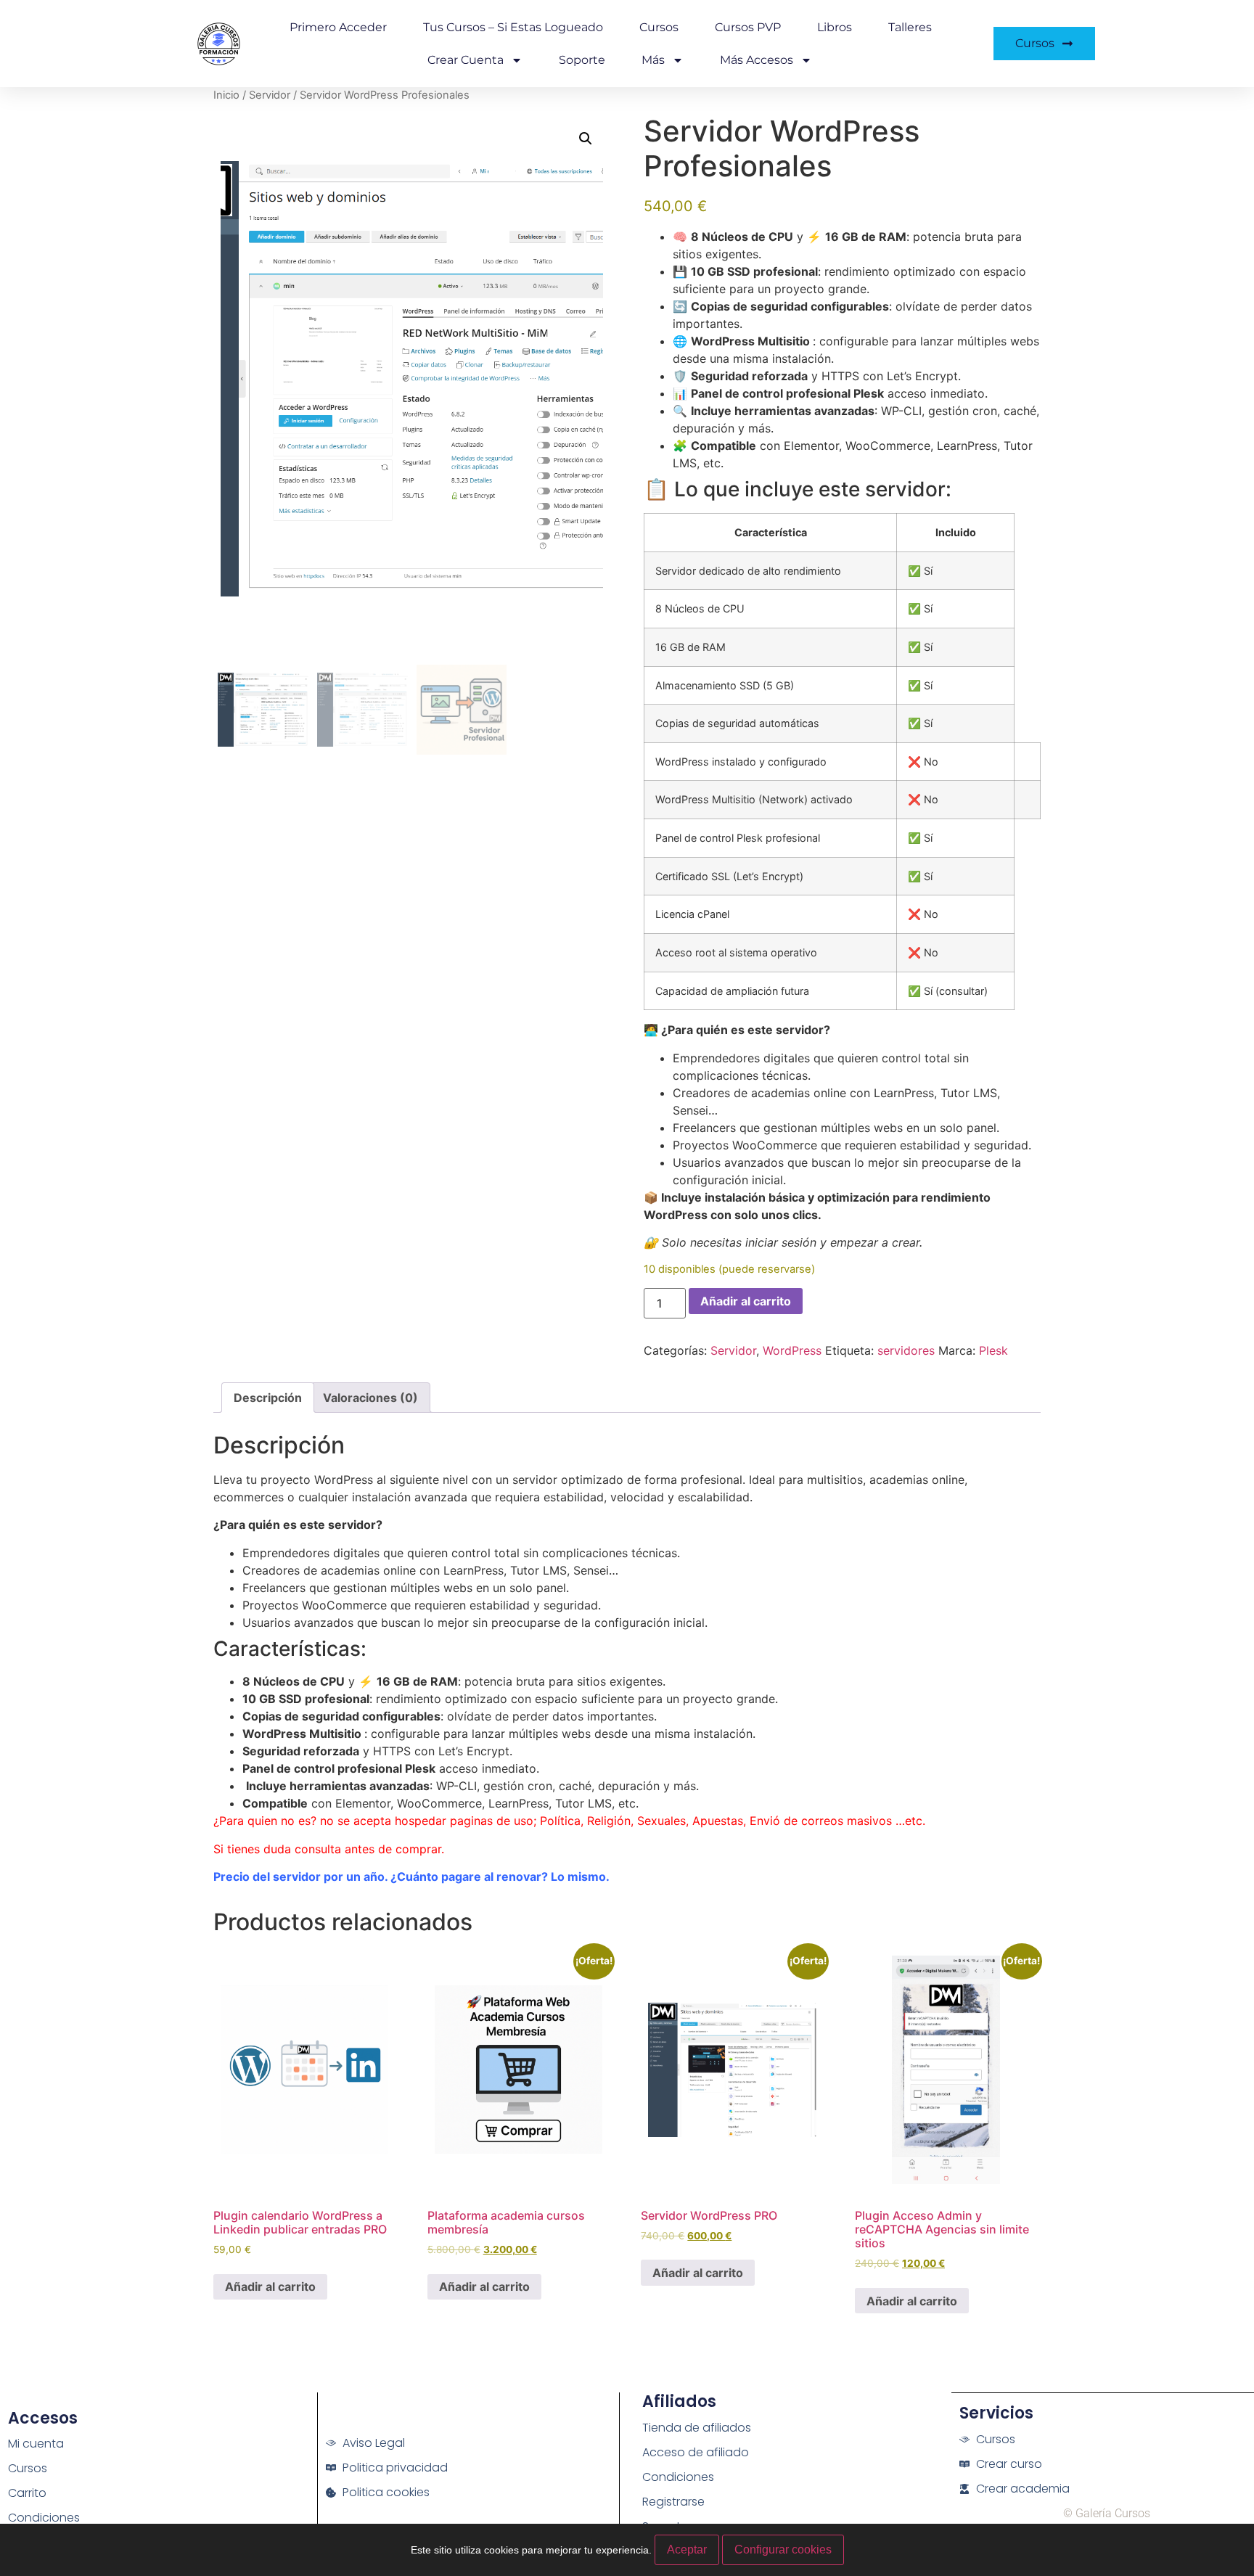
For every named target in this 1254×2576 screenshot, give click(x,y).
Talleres (910, 27)
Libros (835, 27)
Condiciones (44, 2518)
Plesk (993, 1350)
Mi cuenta (36, 2444)
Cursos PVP (748, 27)
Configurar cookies (783, 2550)
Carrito (27, 2493)
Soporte (582, 60)
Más (653, 60)
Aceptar (687, 2550)
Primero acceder (338, 27)
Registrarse (673, 2502)
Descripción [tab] (268, 1398)
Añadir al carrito (746, 1301)
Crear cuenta (466, 60)
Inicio (226, 95)
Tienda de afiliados (697, 2428)
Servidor (270, 95)
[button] (586, 139)
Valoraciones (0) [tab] (370, 1398)
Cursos (659, 27)
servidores (906, 1350)
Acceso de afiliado (696, 2452)
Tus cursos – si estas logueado (513, 27)
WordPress (792, 1350)
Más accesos (757, 60)
